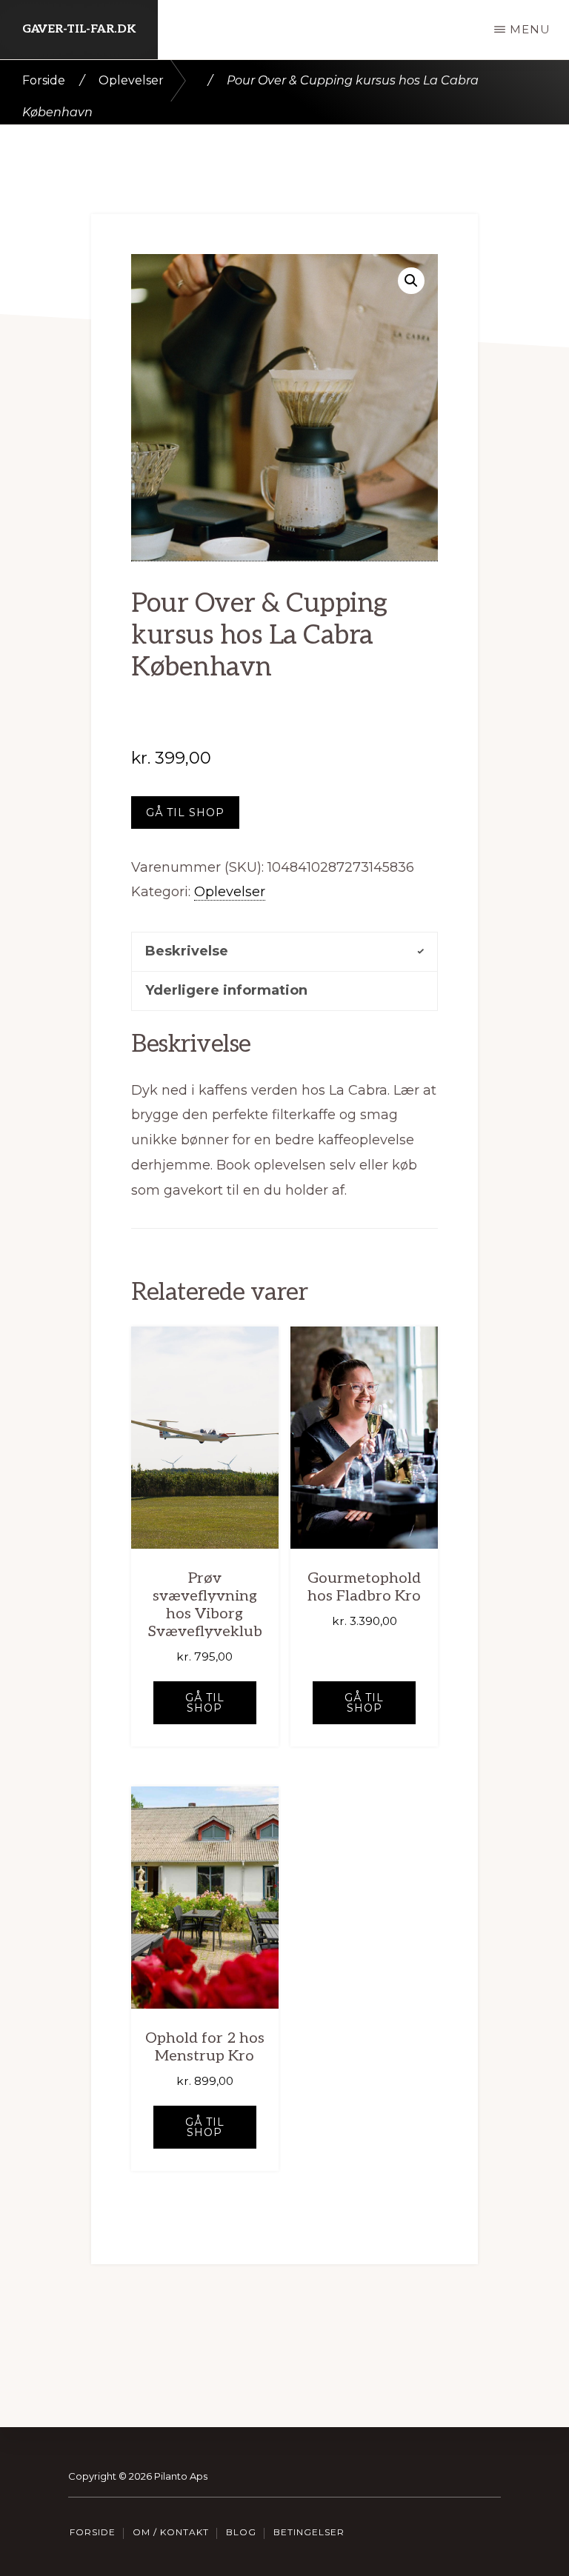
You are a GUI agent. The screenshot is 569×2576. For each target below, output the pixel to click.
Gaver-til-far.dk (79, 29)
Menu (530, 29)
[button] (411, 281)
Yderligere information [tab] (226, 990)
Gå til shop (185, 812)
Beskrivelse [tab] (187, 951)
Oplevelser (131, 80)
